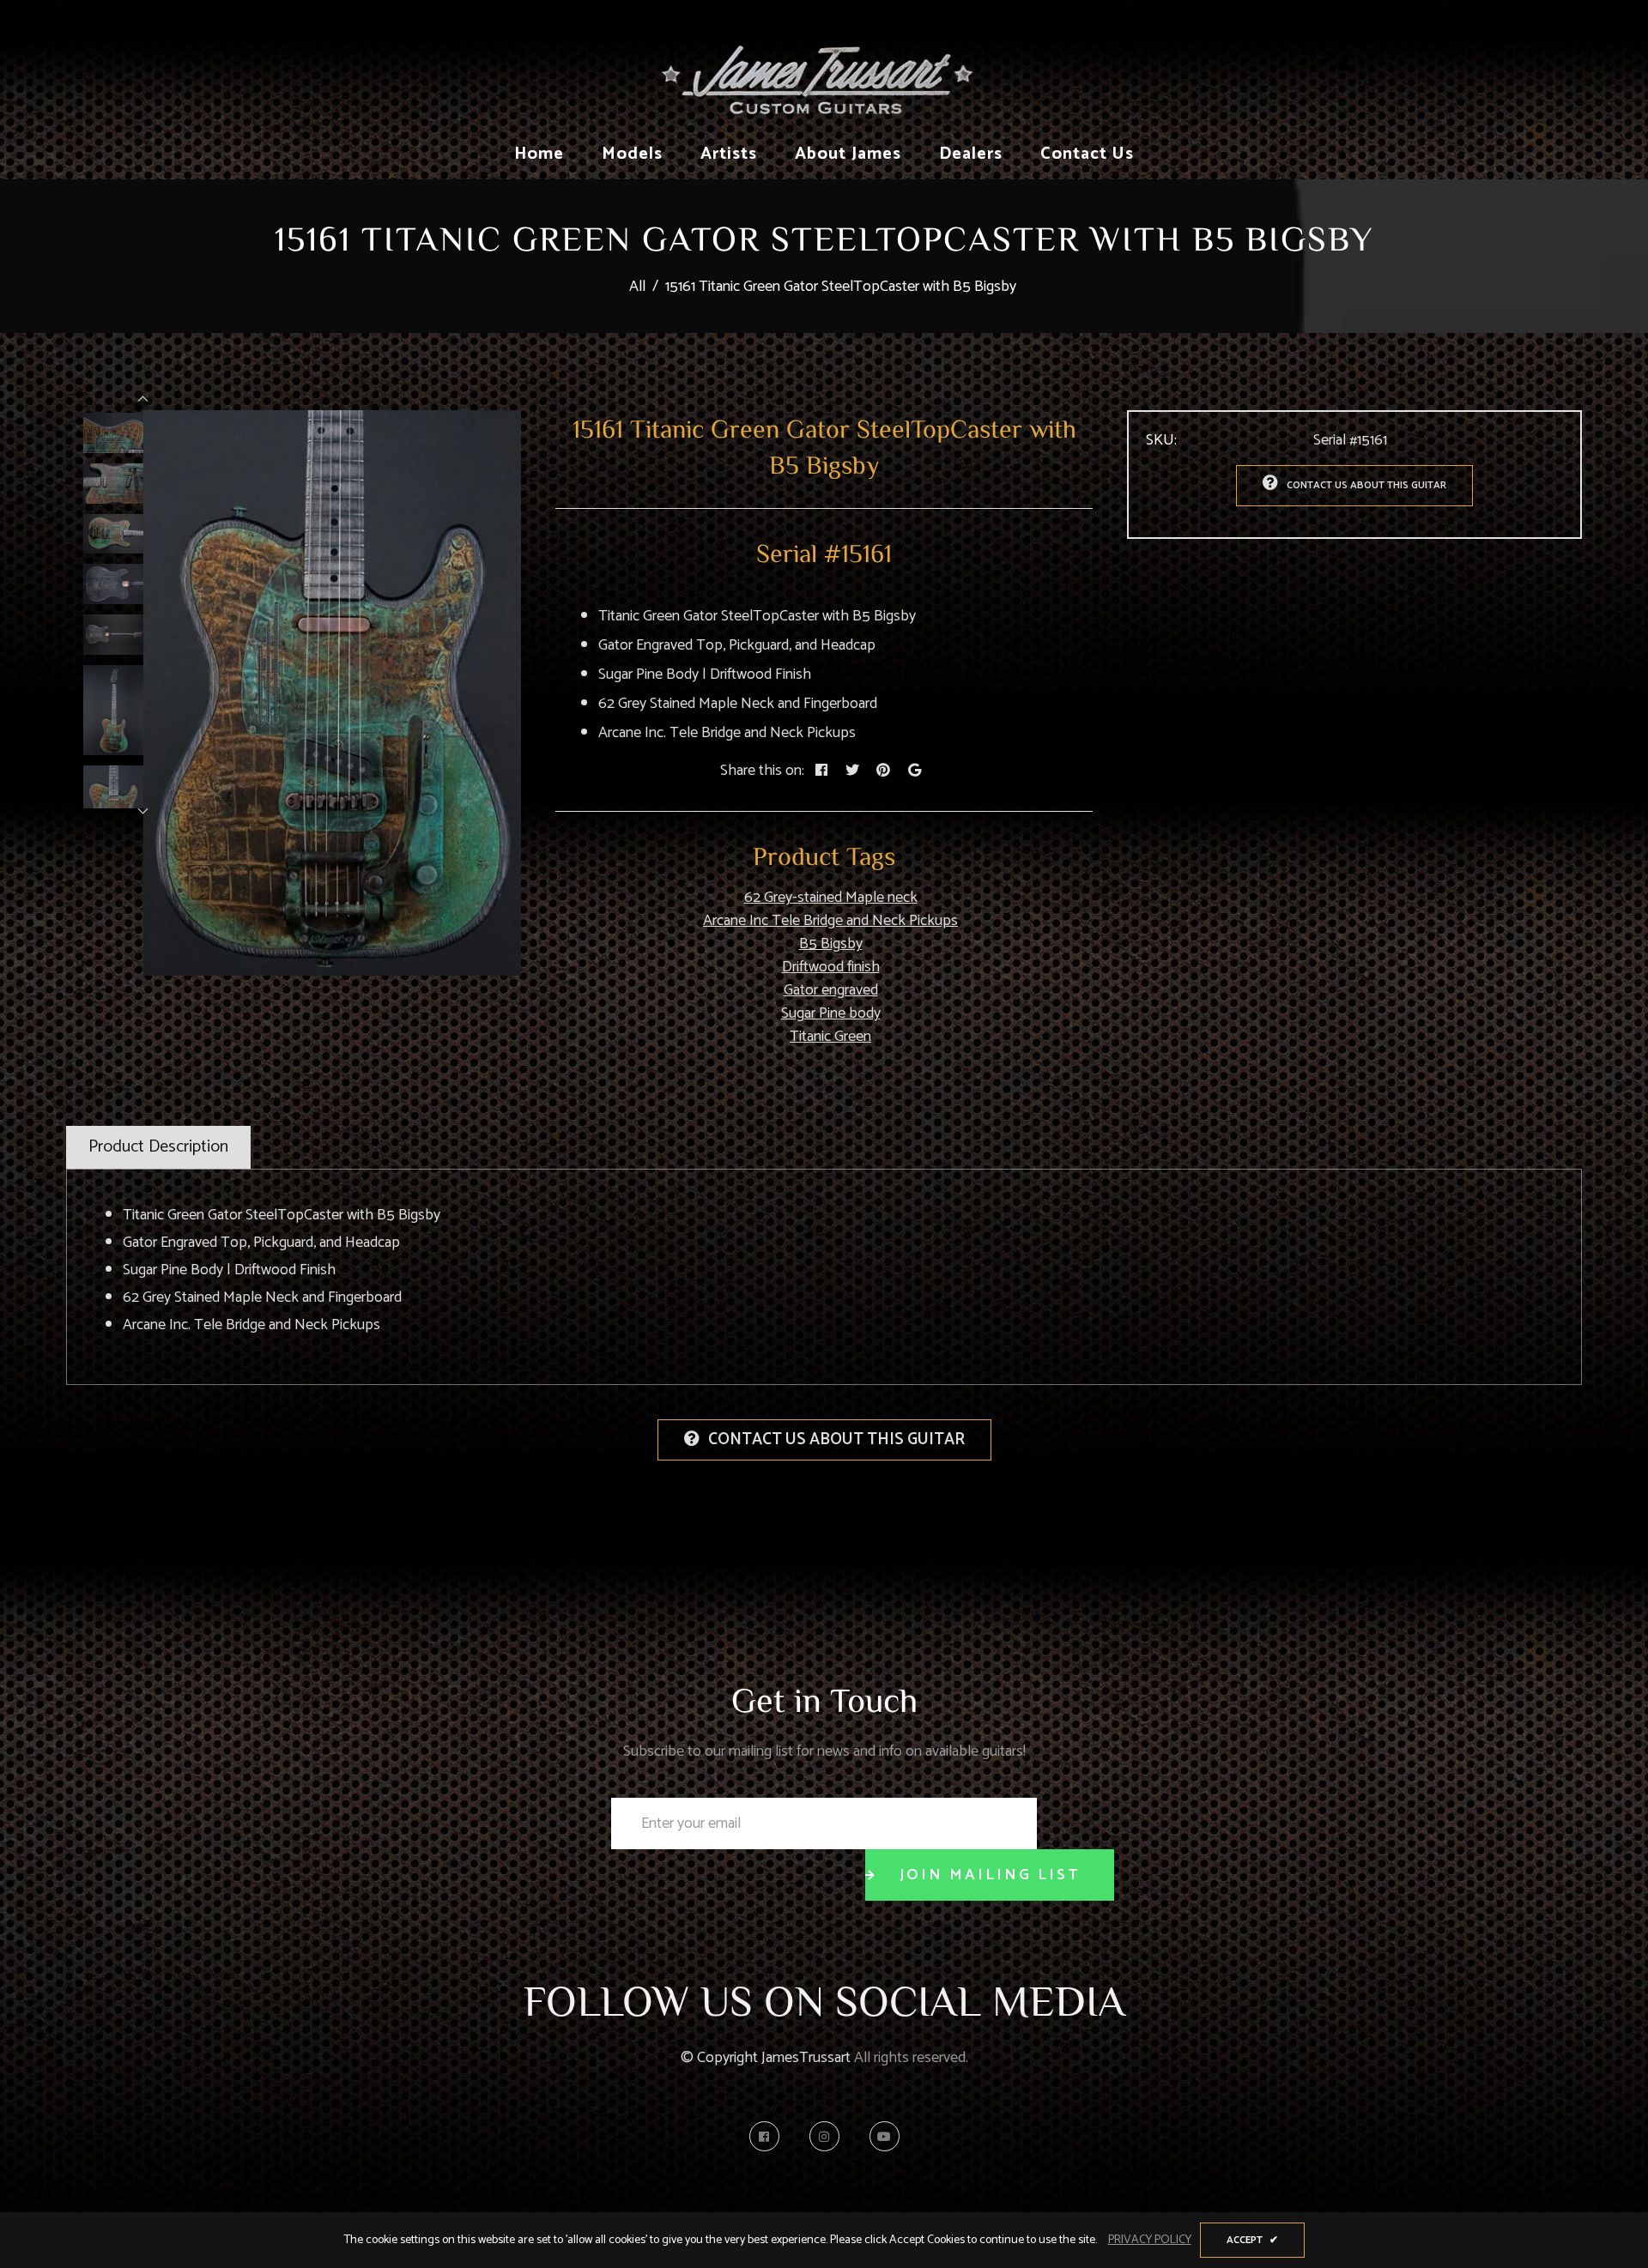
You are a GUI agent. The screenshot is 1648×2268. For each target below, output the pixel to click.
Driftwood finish (831, 967)
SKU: (1161, 441)
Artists (729, 154)
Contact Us (1087, 154)
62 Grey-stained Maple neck (831, 898)
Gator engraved (831, 990)
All (637, 287)
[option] (332, 693)
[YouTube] (885, 2136)
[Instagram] (829, 2136)
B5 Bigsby (831, 944)
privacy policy (1150, 2240)
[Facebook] (769, 2136)
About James (848, 154)
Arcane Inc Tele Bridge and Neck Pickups (830, 921)
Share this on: (762, 771)
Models (632, 154)
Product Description (158, 1147)
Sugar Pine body (831, 1013)
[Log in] (1345, 64)
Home (539, 154)
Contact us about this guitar (1366, 485)
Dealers (971, 154)
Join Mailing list (990, 1875)
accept (1252, 2240)
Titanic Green (830, 1037)
